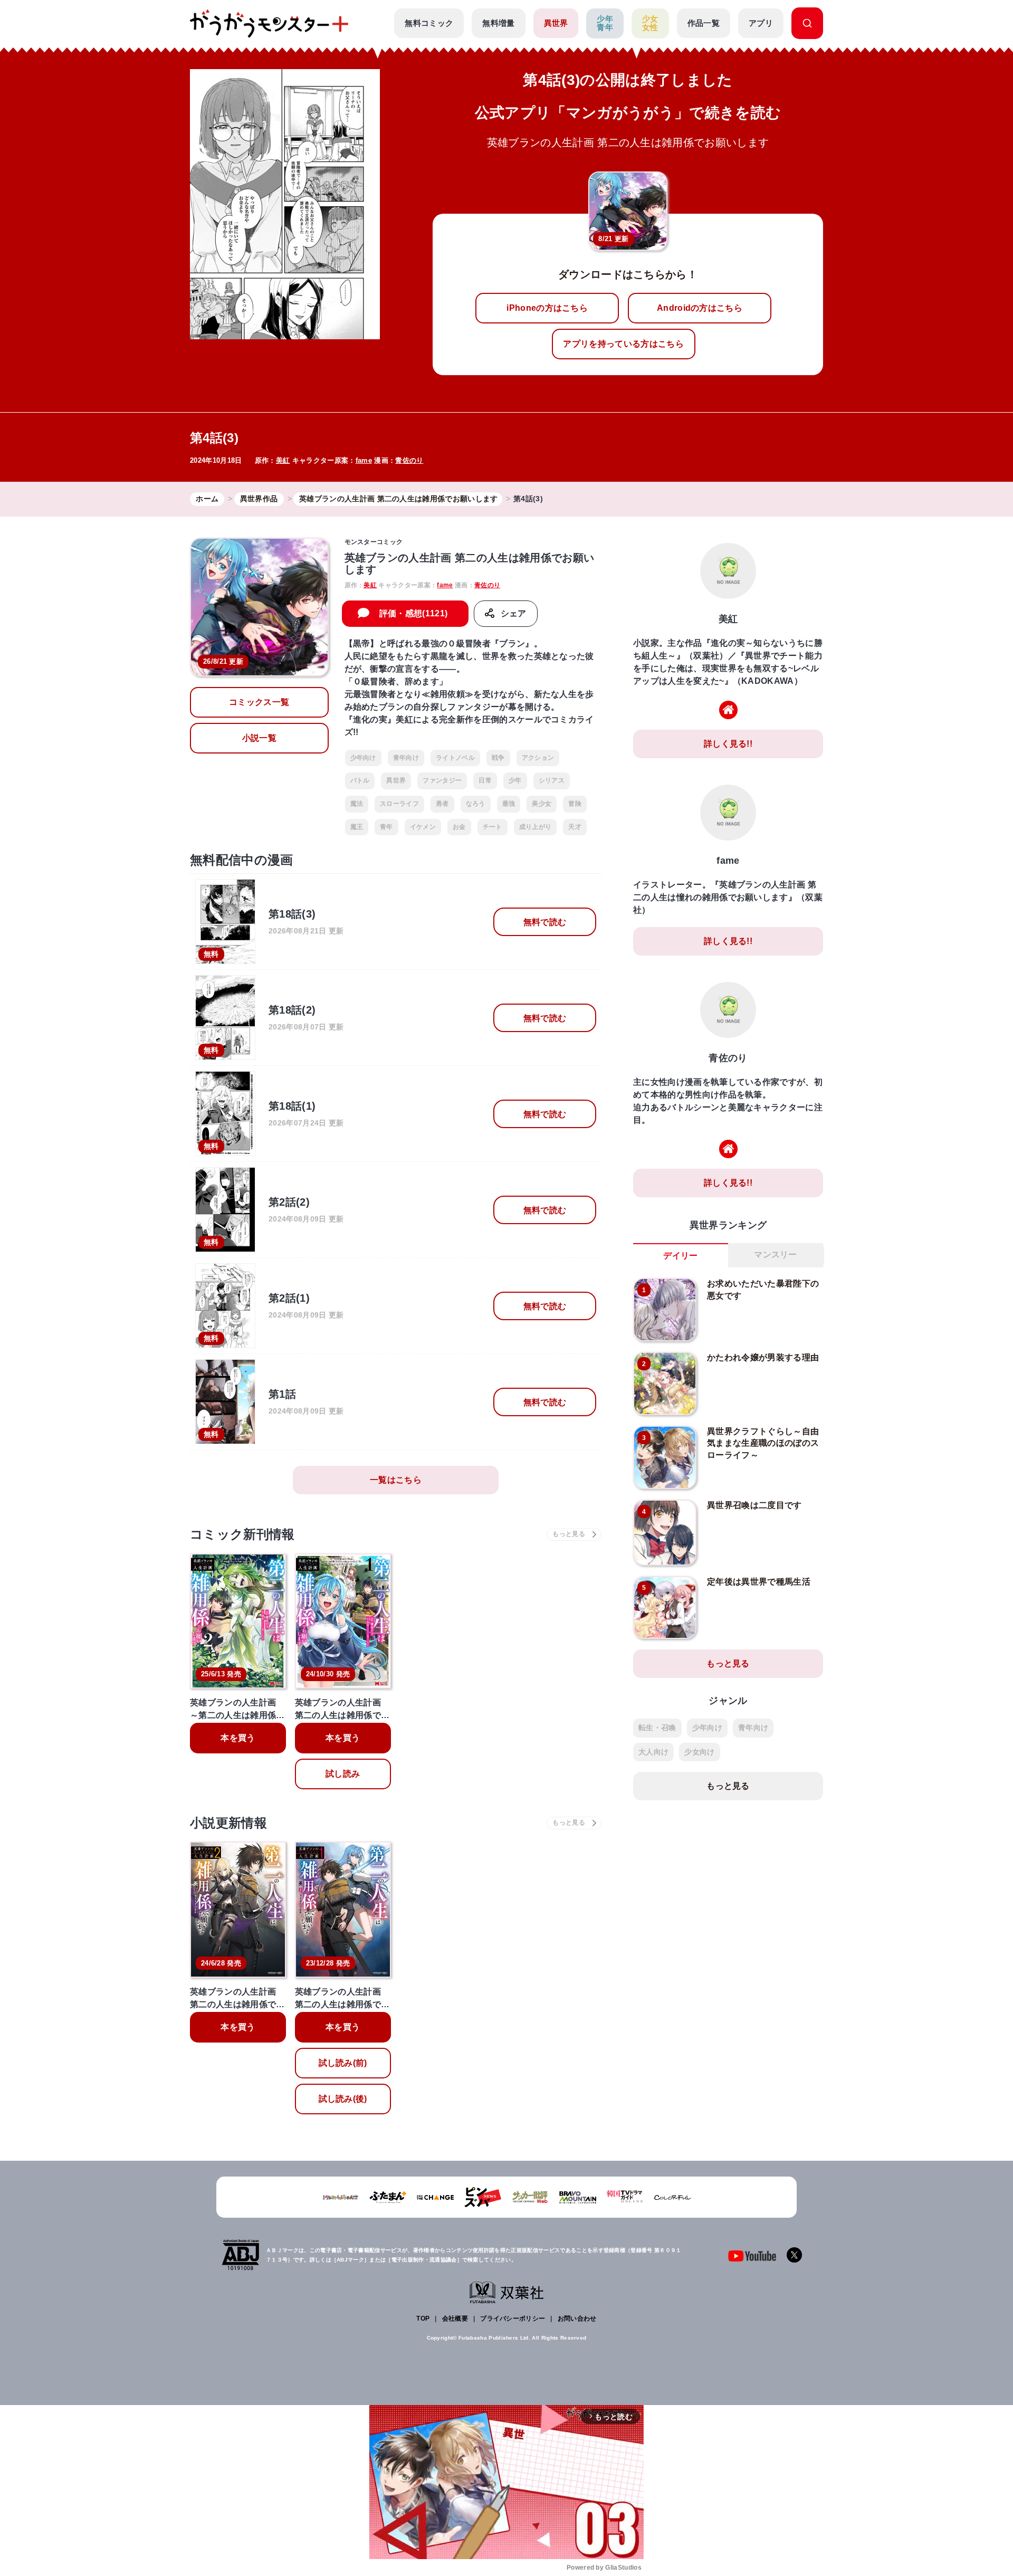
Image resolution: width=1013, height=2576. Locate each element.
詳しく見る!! (728, 744)
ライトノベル (455, 758)
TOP (423, 2319)
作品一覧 (704, 23)
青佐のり (409, 460)
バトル (360, 780)
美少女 (542, 804)
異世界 (556, 23)
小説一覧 (259, 738)
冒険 (575, 804)
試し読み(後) (343, 2099)
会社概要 (455, 2319)
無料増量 (498, 23)
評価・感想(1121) (414, 613)
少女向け (699, 1752)
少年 (515, 780)
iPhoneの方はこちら (547, 308)
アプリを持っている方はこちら (623, 344)
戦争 (498, 758)
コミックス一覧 (259, 702)
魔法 (357, 804)
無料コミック (429, 23)
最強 (509, 804)
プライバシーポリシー (513, 2319)
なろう (476, 804)
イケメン (423, 827)
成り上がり (536, 827)
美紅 (283, 460)
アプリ (761, 23)
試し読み (343, 1774)
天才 (575, 827)
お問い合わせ (577, 2319)
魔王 (357, 827)
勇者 (442, 804)
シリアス (552, 780)
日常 (485, 780)
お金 (459, 827)
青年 (386, 827)
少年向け (363, 758)
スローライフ (399, 804)
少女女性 (650, 23)
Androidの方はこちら (700, 308)
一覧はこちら (396, 1480)
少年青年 (605, 23)
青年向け (406, 758)
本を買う (238, 1738)
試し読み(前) (343, 2063)
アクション (538, 758)
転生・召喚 (657, 1728)
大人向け (653, 1752)
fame (364, 460)
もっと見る (728, 1663)
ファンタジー (442, 780)
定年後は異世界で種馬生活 (759, 1582)
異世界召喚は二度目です (754, 1505)
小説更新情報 (228, 1823)
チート (493, 827)
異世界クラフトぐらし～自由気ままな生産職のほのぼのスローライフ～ (763, 1443)
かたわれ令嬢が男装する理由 (763, 1357)
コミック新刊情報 (242, 1534)
